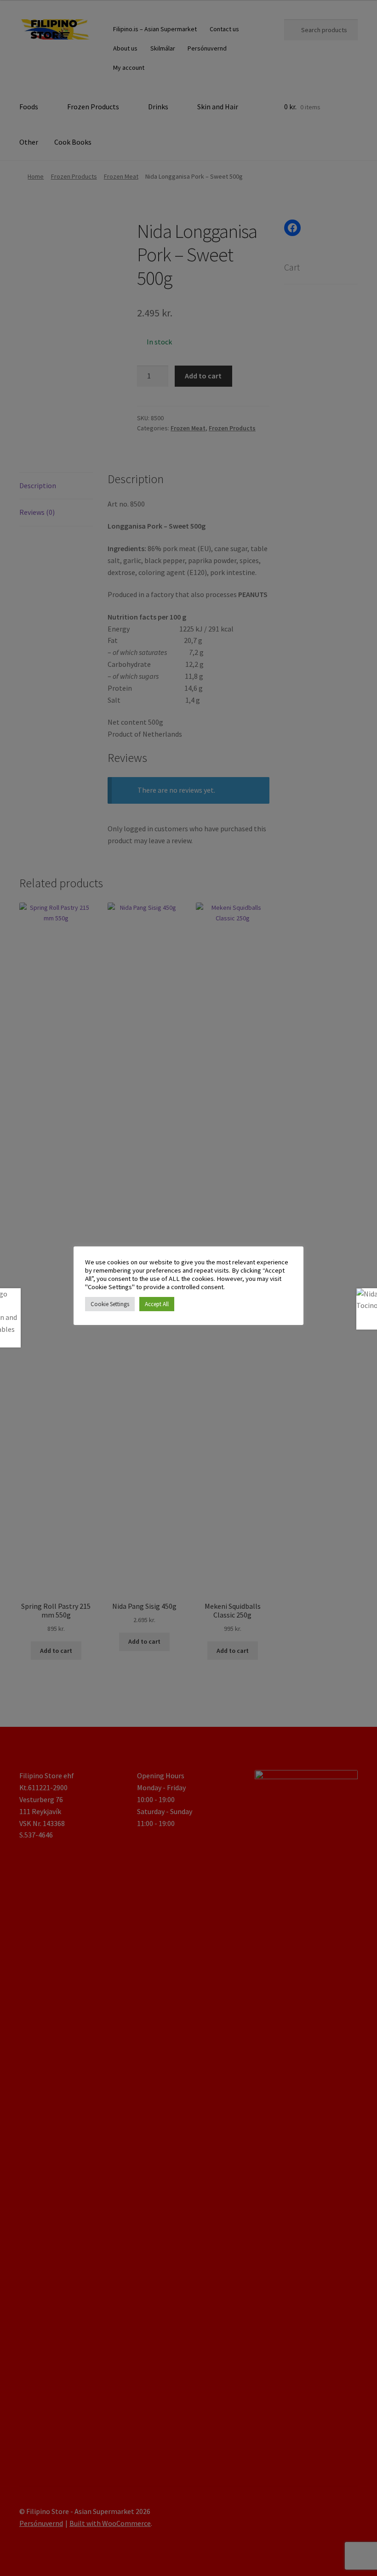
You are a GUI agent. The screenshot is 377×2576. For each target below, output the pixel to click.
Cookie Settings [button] (110, 1304)
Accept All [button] (157, 1304)
